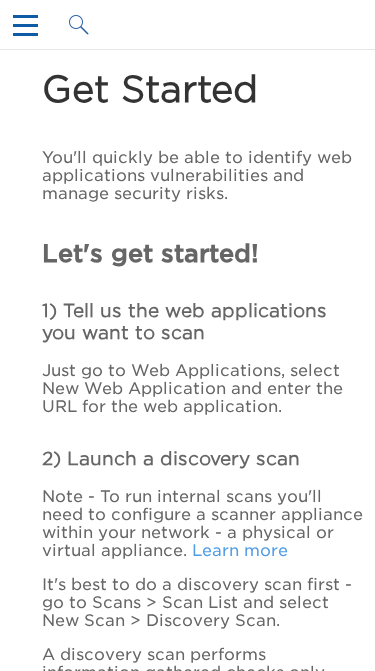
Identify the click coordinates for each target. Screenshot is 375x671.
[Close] (29, 30)
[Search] (85, 30)
